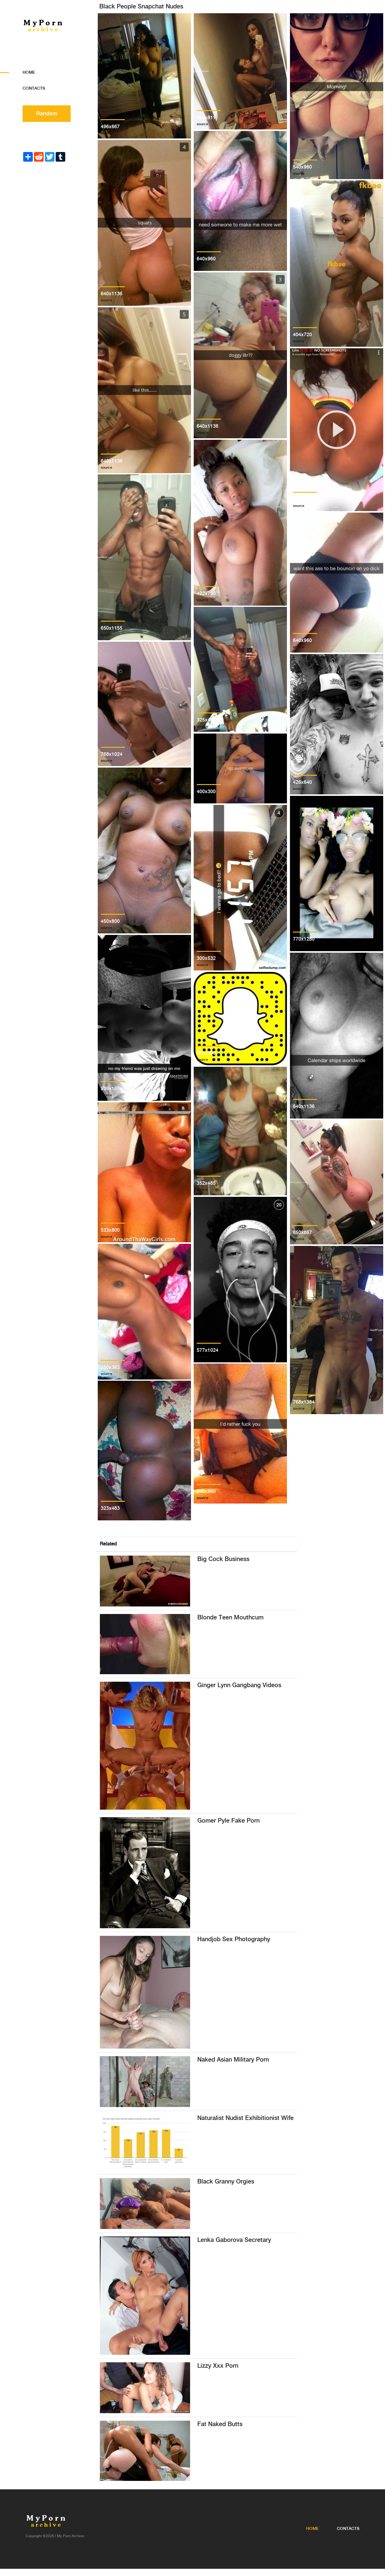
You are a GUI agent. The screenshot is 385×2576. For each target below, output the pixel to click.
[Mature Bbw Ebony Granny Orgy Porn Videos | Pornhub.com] (145, 2203)
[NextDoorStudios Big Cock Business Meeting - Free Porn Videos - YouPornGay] (145, 1581)
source (106, 133)
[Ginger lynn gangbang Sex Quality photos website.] (145, 1745)
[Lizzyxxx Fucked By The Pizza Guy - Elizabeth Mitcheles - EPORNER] (145, 2387)
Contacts (34, 88)
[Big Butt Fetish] (145, 2451)
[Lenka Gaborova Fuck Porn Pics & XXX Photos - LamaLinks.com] (145, 2295)
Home (29, 73)
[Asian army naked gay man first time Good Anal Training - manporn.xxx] (145, 2081)
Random (47, 114)
